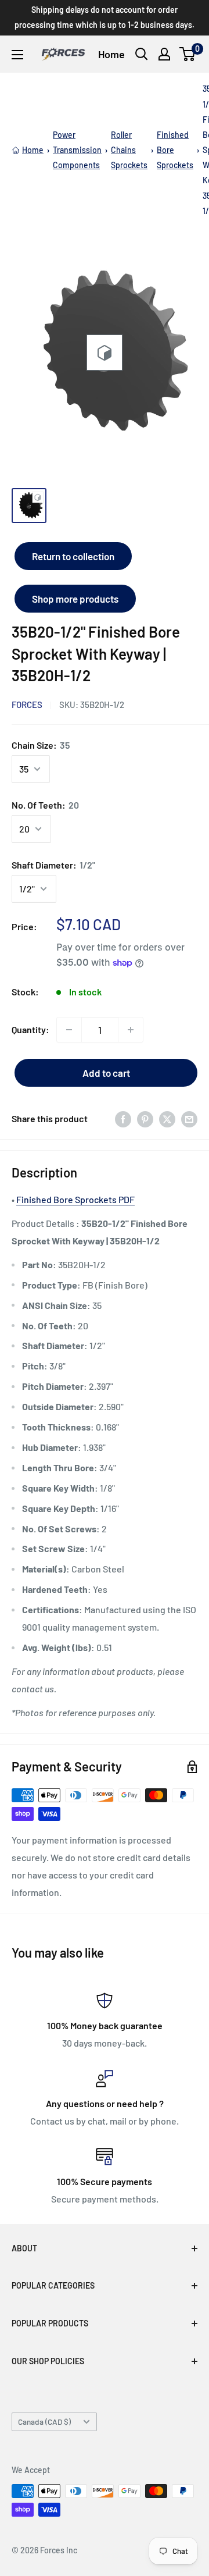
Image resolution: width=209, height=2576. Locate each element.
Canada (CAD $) (44, 2422)
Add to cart (106, 1073)
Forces (27, 705)
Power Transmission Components (77, 150)
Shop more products (75, 599)
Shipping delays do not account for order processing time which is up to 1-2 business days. (105, 17)
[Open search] (142, 54)
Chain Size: (41, 745)
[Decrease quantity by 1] (69, 1030)
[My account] (164, 54)
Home (111, 54)
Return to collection (73, 556)
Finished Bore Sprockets (175, 150)
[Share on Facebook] (123, 1119)
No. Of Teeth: (45, 805)
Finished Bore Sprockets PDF (75, 1199)
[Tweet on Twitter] (167, 1119)
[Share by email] (189, 1119)
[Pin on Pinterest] (145, 1119)
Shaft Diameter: (53, 865)
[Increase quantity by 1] (131, 1030)
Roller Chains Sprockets (129, 150)
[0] (188, 54)
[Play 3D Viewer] (105, 353)
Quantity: (30, 1029)
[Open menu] (17, 55)
